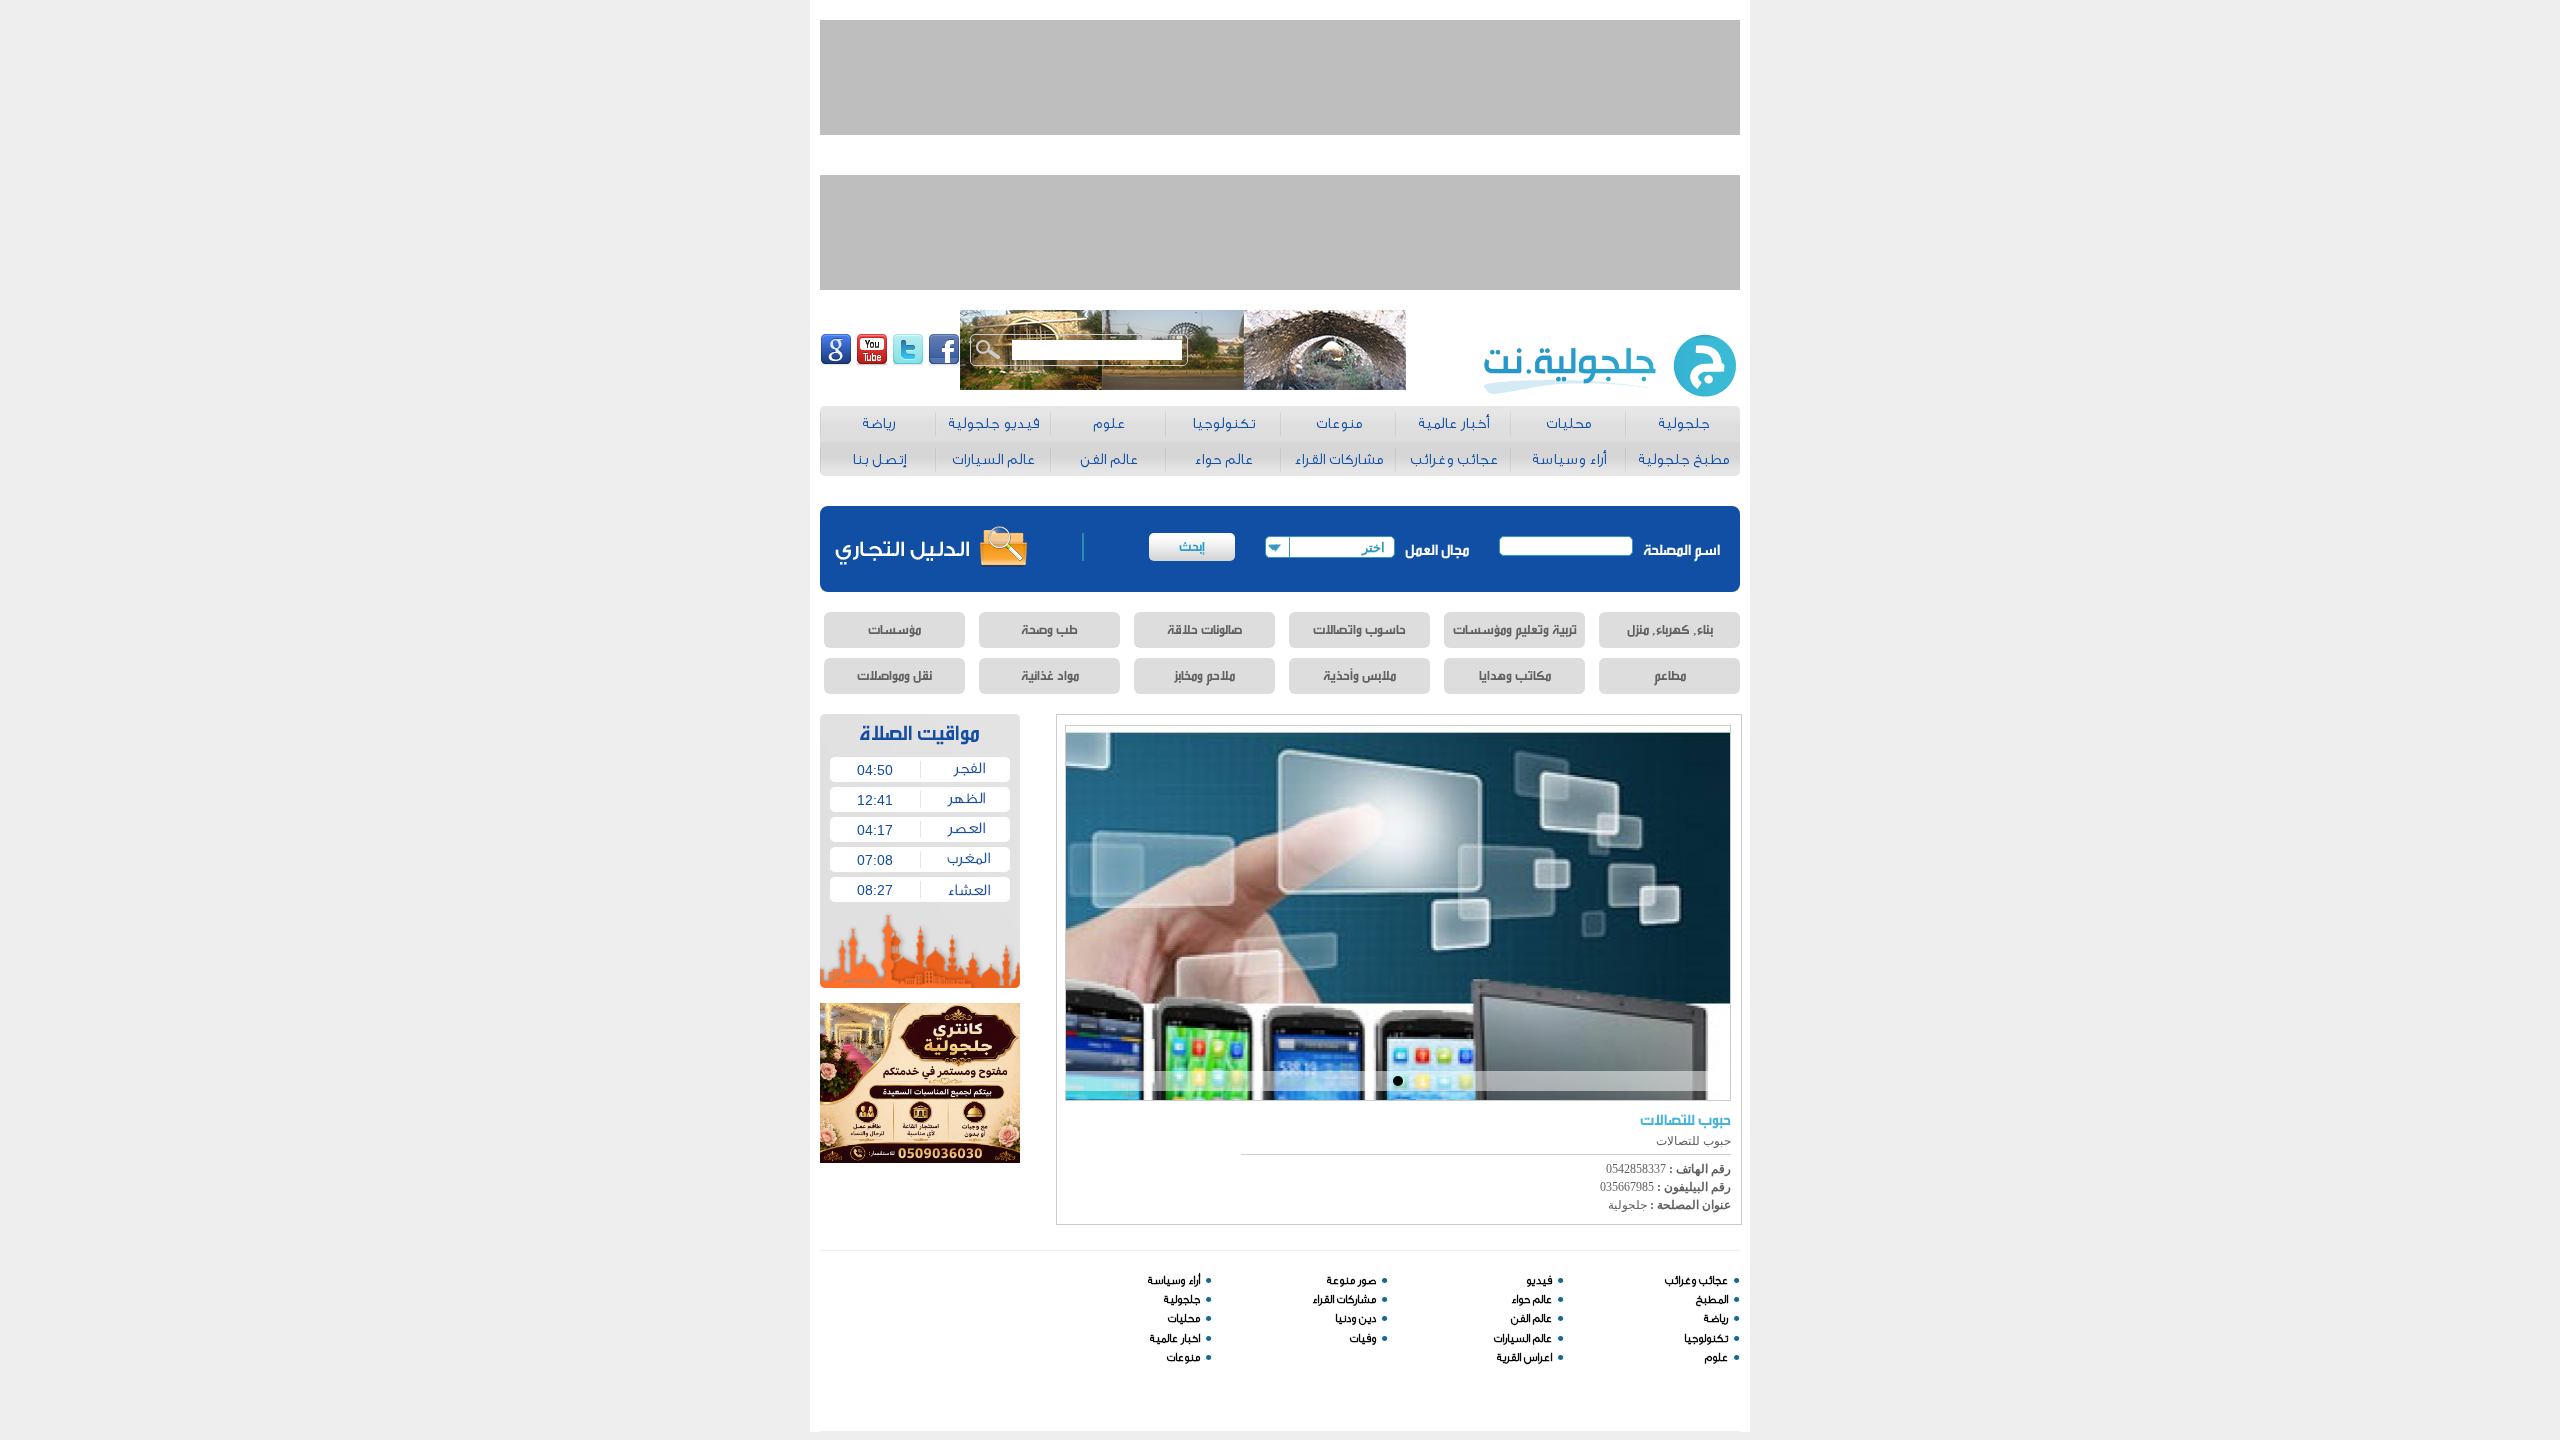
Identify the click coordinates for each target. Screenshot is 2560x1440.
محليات (1184, 1318)
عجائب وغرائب (1696, 1280)
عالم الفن (1531, 1318)
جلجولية (1182, 1299)
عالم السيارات (1523, 1338)
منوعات (1183, 1357)
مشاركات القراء (1344, 1299)
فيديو (1539, 1280)
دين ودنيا (1355, 1318)
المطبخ (1712, 1299)
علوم (1716, 1357)
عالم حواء (1531, 1299)
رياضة (1716, 1318)
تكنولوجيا (1706, 1338)
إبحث (1192, 546)
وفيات (1363, 1338)
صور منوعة (1351, 1280)
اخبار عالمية (1175, 1338)
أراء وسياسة (1174, 1280)
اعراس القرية (1524, 1357)
